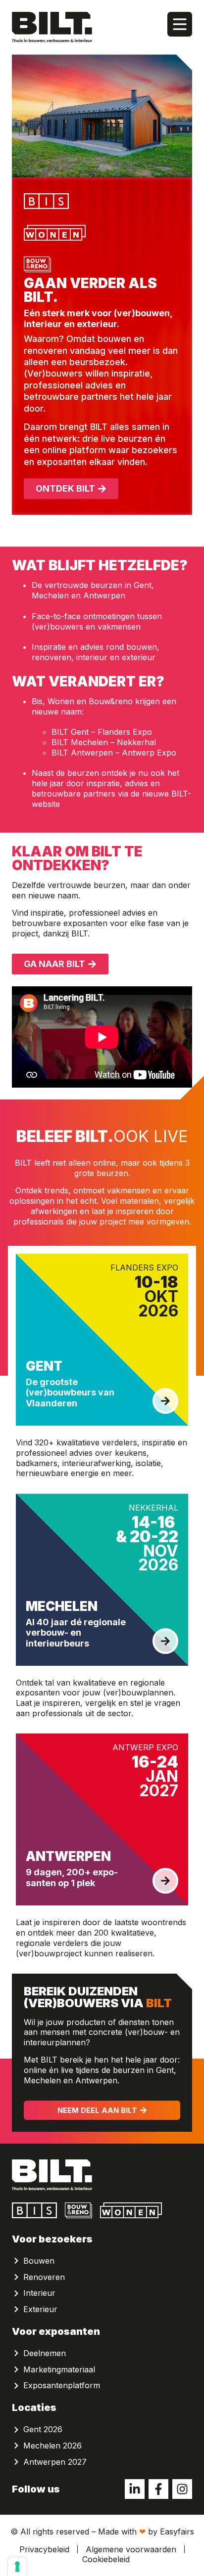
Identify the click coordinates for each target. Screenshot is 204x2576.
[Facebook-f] (158, 2489)
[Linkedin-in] (135, 2489)
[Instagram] (182, 2489)
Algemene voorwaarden (131, 2549)
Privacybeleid (44, 2549)
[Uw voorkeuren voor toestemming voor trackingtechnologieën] (17, 2567)
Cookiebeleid (106, 2559)
